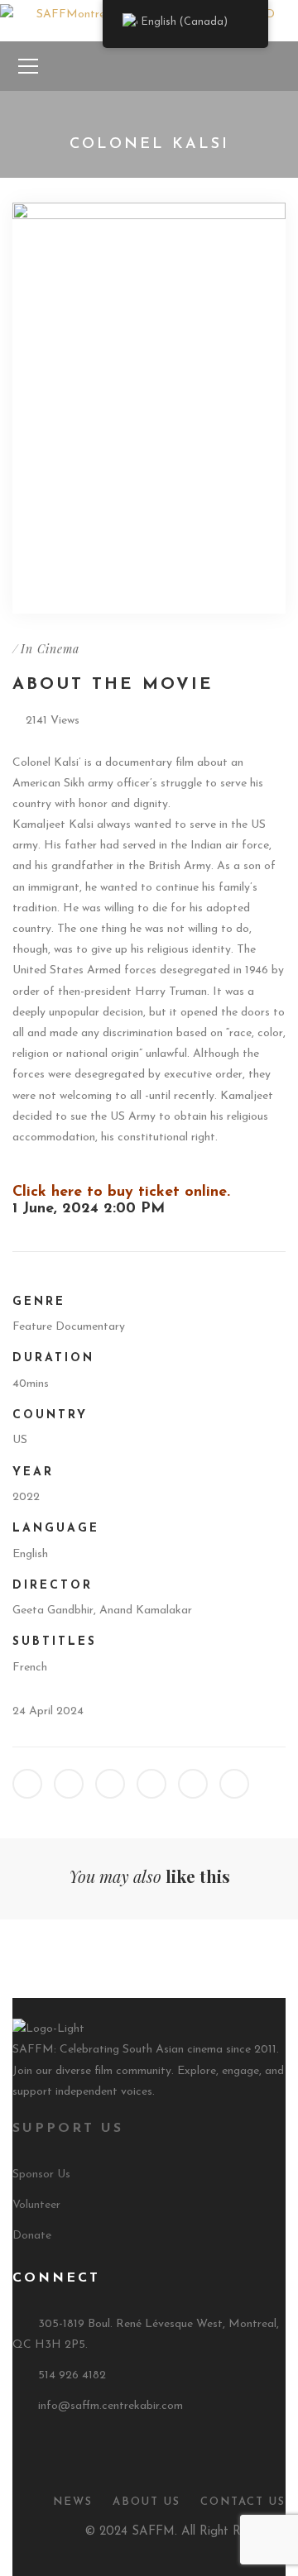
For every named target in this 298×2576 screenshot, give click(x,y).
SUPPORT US (68, 2129)
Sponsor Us (41, 2175)
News (73, 2502)
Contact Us (243, 2502)
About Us (147, 2502)
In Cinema (50, 649)
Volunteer (36, 2205)
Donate (32, 2236)
